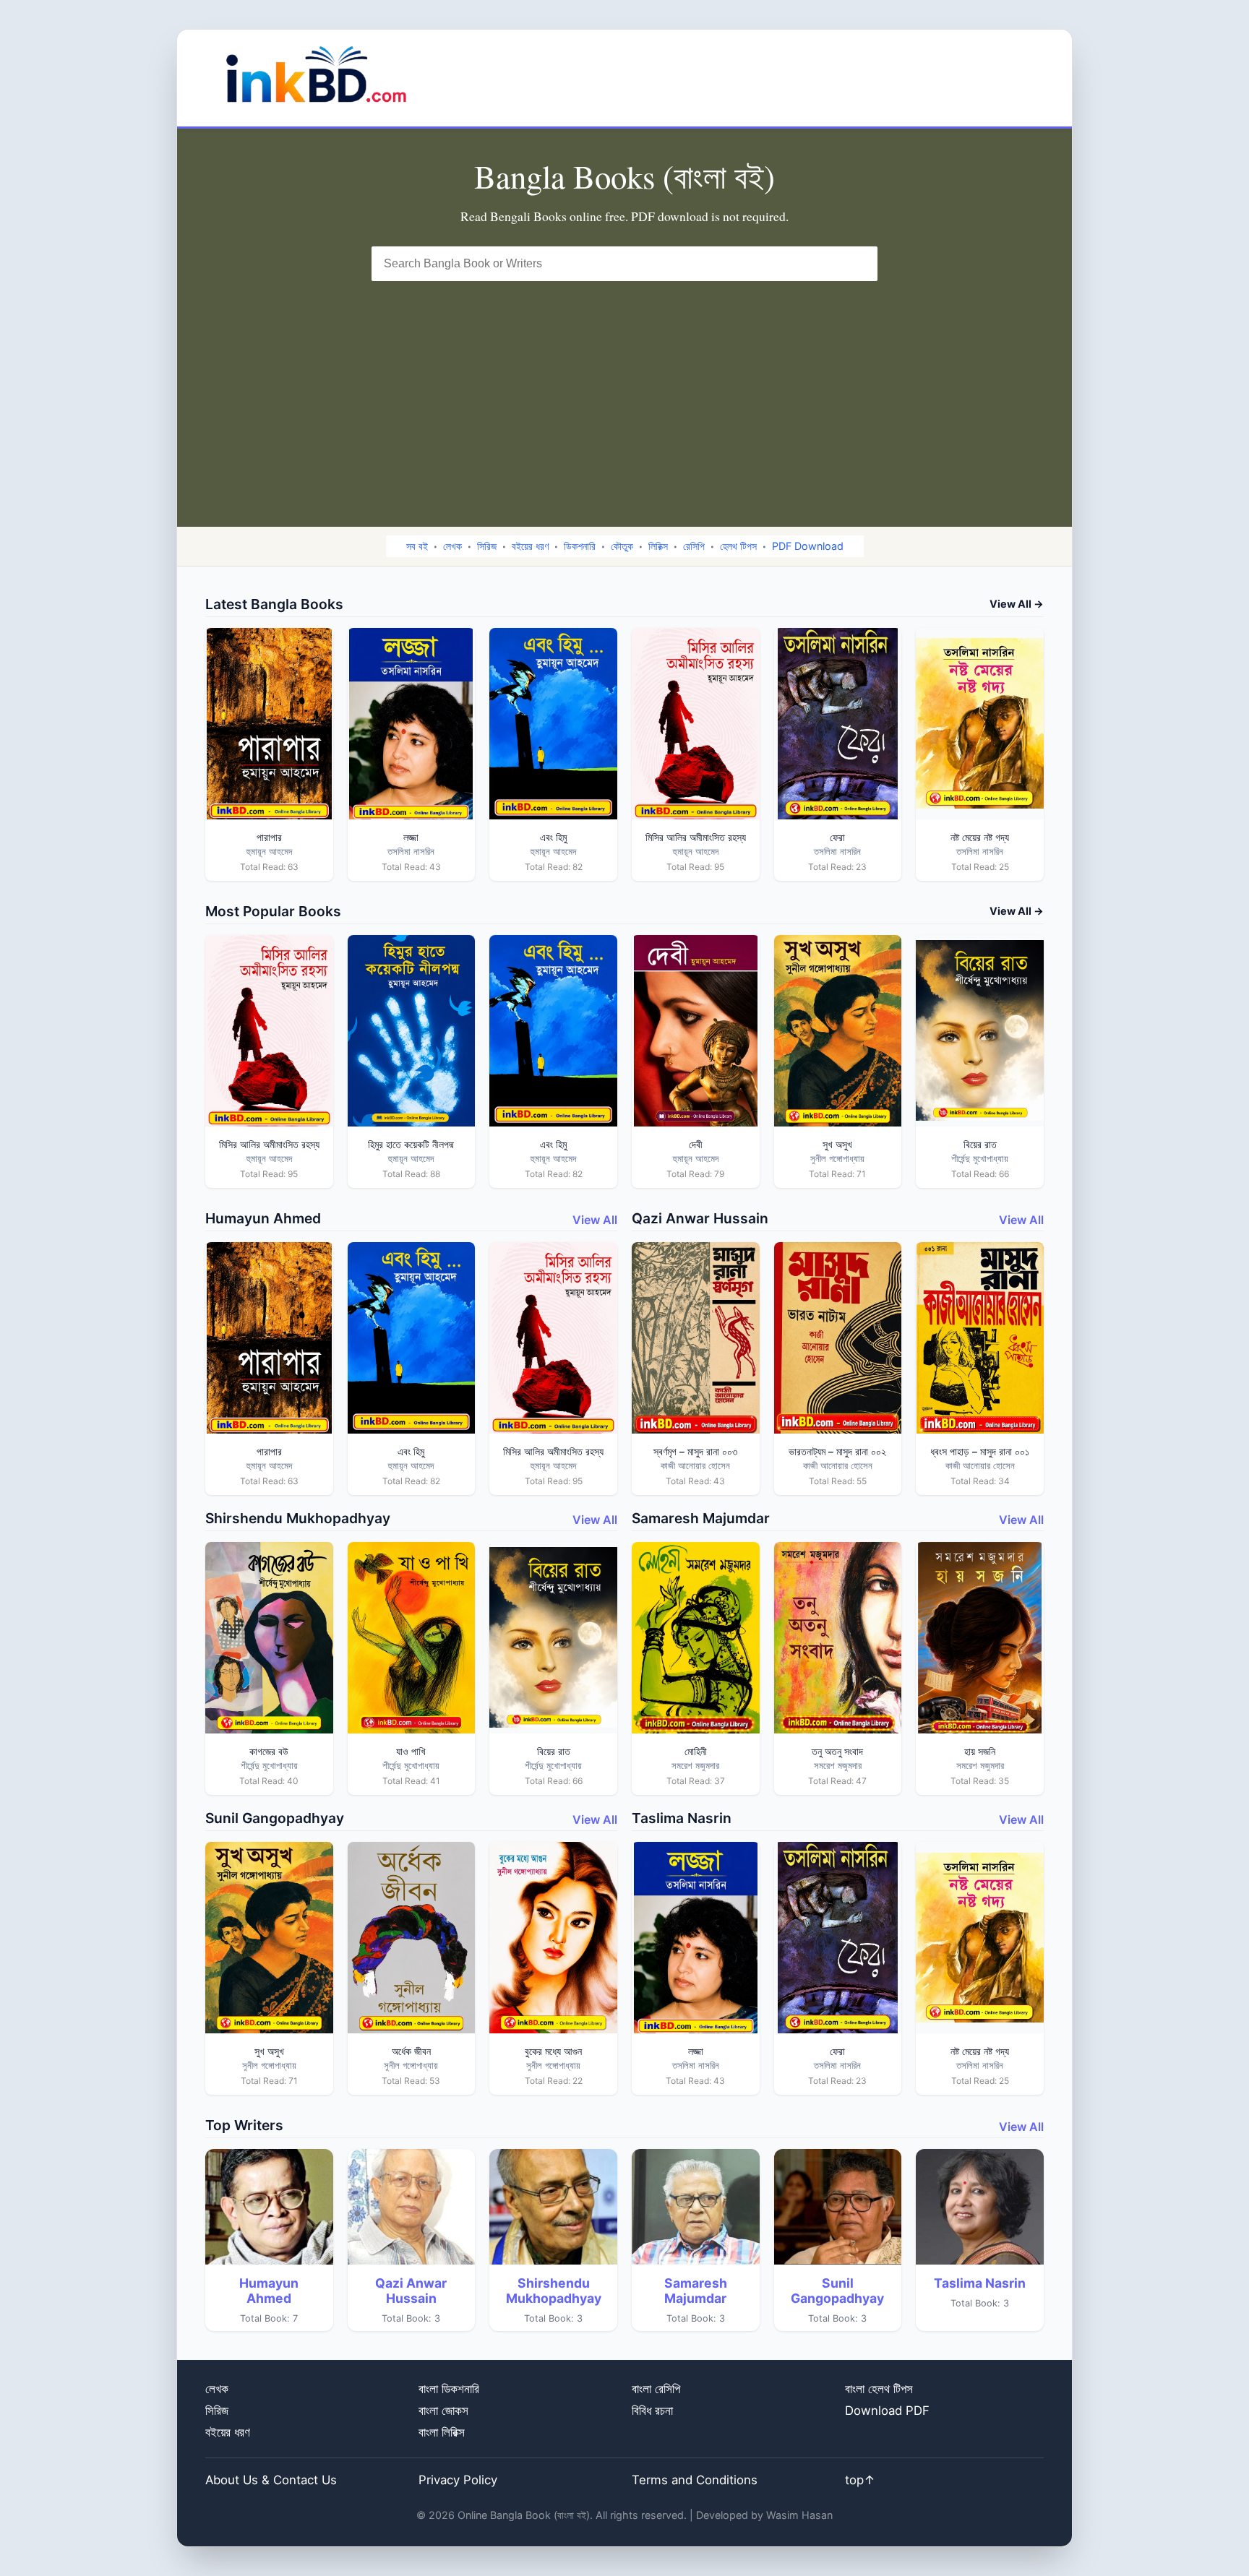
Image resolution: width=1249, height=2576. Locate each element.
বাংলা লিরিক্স (442, 2432)
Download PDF (887, 2411)
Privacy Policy (458, 2480)
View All (595, 1220)
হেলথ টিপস (738, 546)
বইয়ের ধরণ (530, 546)
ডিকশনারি (580, 546)
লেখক (452, 546)
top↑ (860, 2480)
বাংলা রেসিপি (656, 2389)
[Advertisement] (624, 389)
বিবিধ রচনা (652, 2411)
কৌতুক (622, 546)
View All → (1017, 604)
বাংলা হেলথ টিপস (879, 2389)
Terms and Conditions (695, 2480)
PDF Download (808, 546)
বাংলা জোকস (443, 2411)
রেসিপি (694, 546)
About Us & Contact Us (271, 2480)
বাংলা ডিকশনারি (449, 2389)
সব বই (417, 546)
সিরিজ (487, 546)
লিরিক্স (658, 546)
